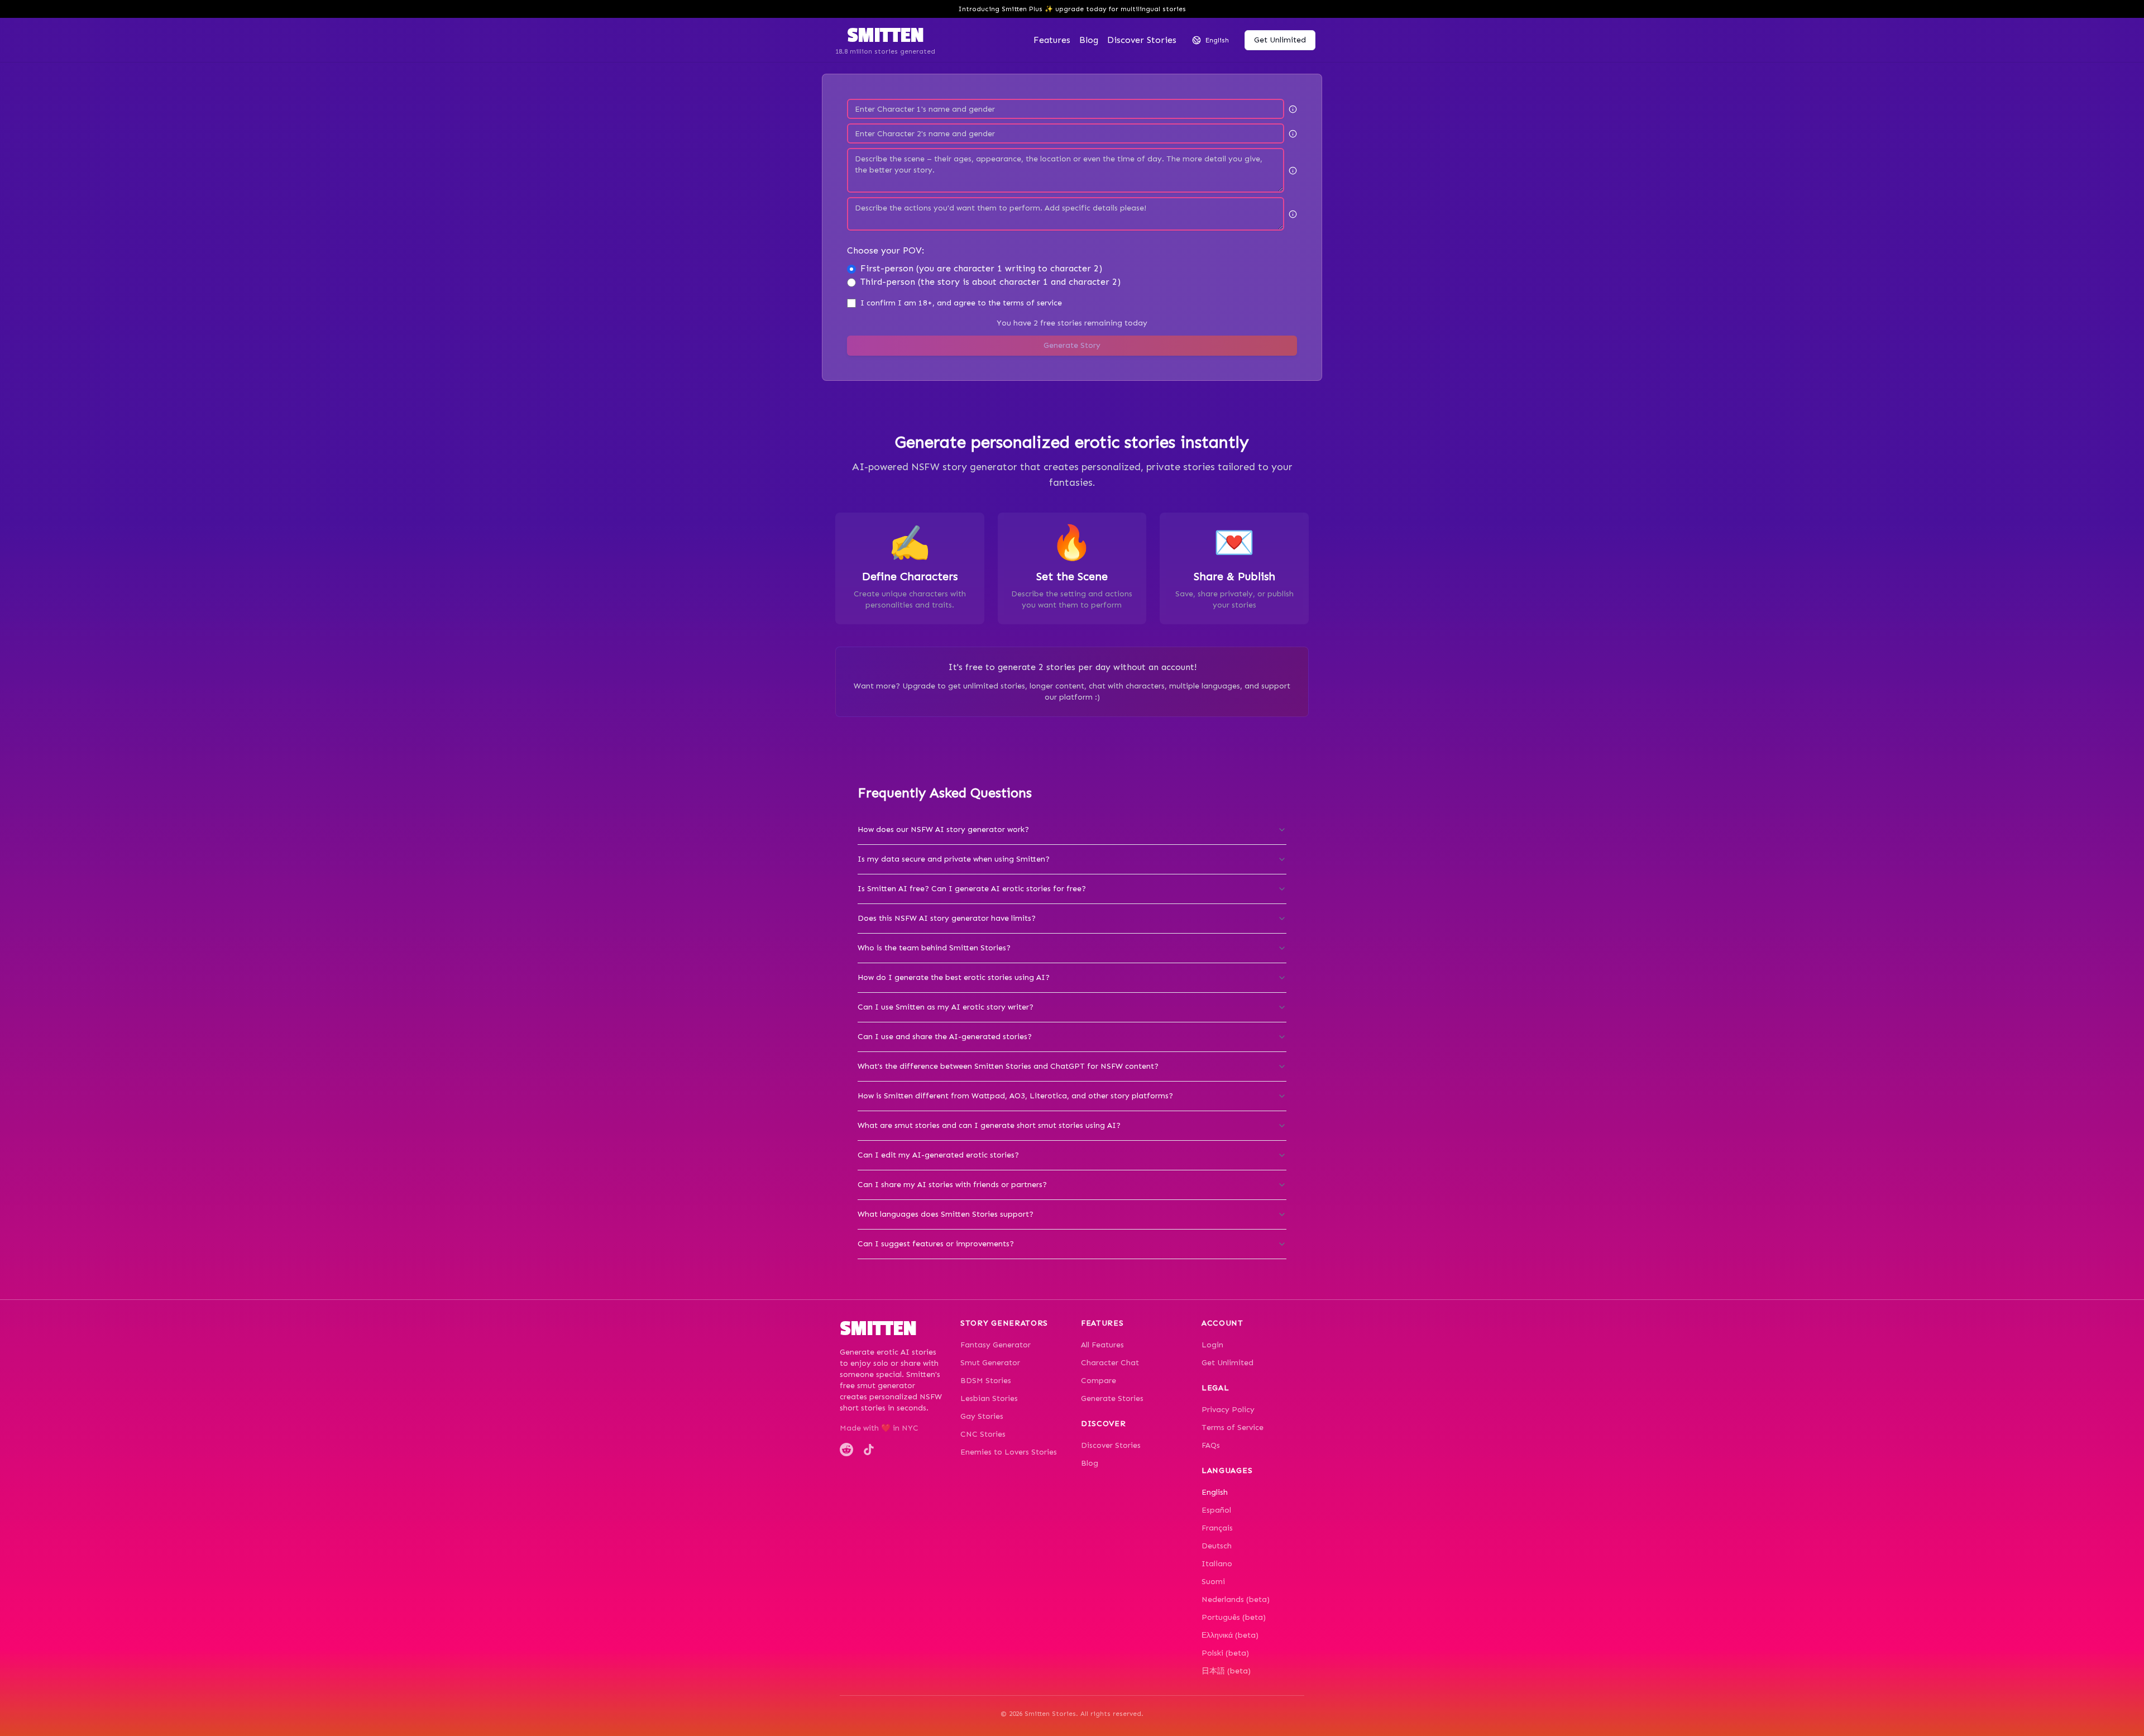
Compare (1099, 1381)
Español (1216, 1510)
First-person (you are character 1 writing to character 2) (981, 268)
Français (1217, 1528)
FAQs (1211, 1445)
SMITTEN (885, 36)
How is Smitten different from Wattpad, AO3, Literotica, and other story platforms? (1015, 1096)
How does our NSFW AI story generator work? (943, 829)
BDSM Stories (986, 1381)
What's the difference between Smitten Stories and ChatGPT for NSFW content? (1008, 1066)
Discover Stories (1111, 1445)
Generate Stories (1112, 1398)
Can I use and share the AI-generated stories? (945, 1037)
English (1215, 1492)
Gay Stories (982, 1416)
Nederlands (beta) (1236, 1599)
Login (1212, 1345)
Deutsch (1217, 1546)
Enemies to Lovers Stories (1009, 1452)
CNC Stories (983, 1434)
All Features (1102, 1345)
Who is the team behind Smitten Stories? (934, 948)
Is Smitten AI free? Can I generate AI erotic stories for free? (972, 889)
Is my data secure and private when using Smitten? (954, 859)
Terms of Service (1233, 1427)
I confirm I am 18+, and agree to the (961, 303)
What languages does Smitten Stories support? (946, 1214)
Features (1052, 40)
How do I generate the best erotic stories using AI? (954, 977)
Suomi (1213, 1582)
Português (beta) (1234, 1617)
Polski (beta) (1225, 1653)
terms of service (1032, 303)
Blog (1089, 40)
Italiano (1217, 1564)
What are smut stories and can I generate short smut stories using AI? (989, 1125)
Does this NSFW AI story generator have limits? (947, 918)
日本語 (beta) (1226, 1671)
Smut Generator (990, 1363)
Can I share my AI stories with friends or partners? (952, 1185)
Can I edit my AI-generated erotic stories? (938, 1155)
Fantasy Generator (996, 1345)
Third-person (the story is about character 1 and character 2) (990, 282)
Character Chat (1110, 1363)
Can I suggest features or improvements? (936, 1244)
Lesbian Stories (989, 1398)
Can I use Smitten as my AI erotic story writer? (946, 1007)
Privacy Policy (1228, 1410)
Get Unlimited (1227, 1363)
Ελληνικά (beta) (1230, 1635)
